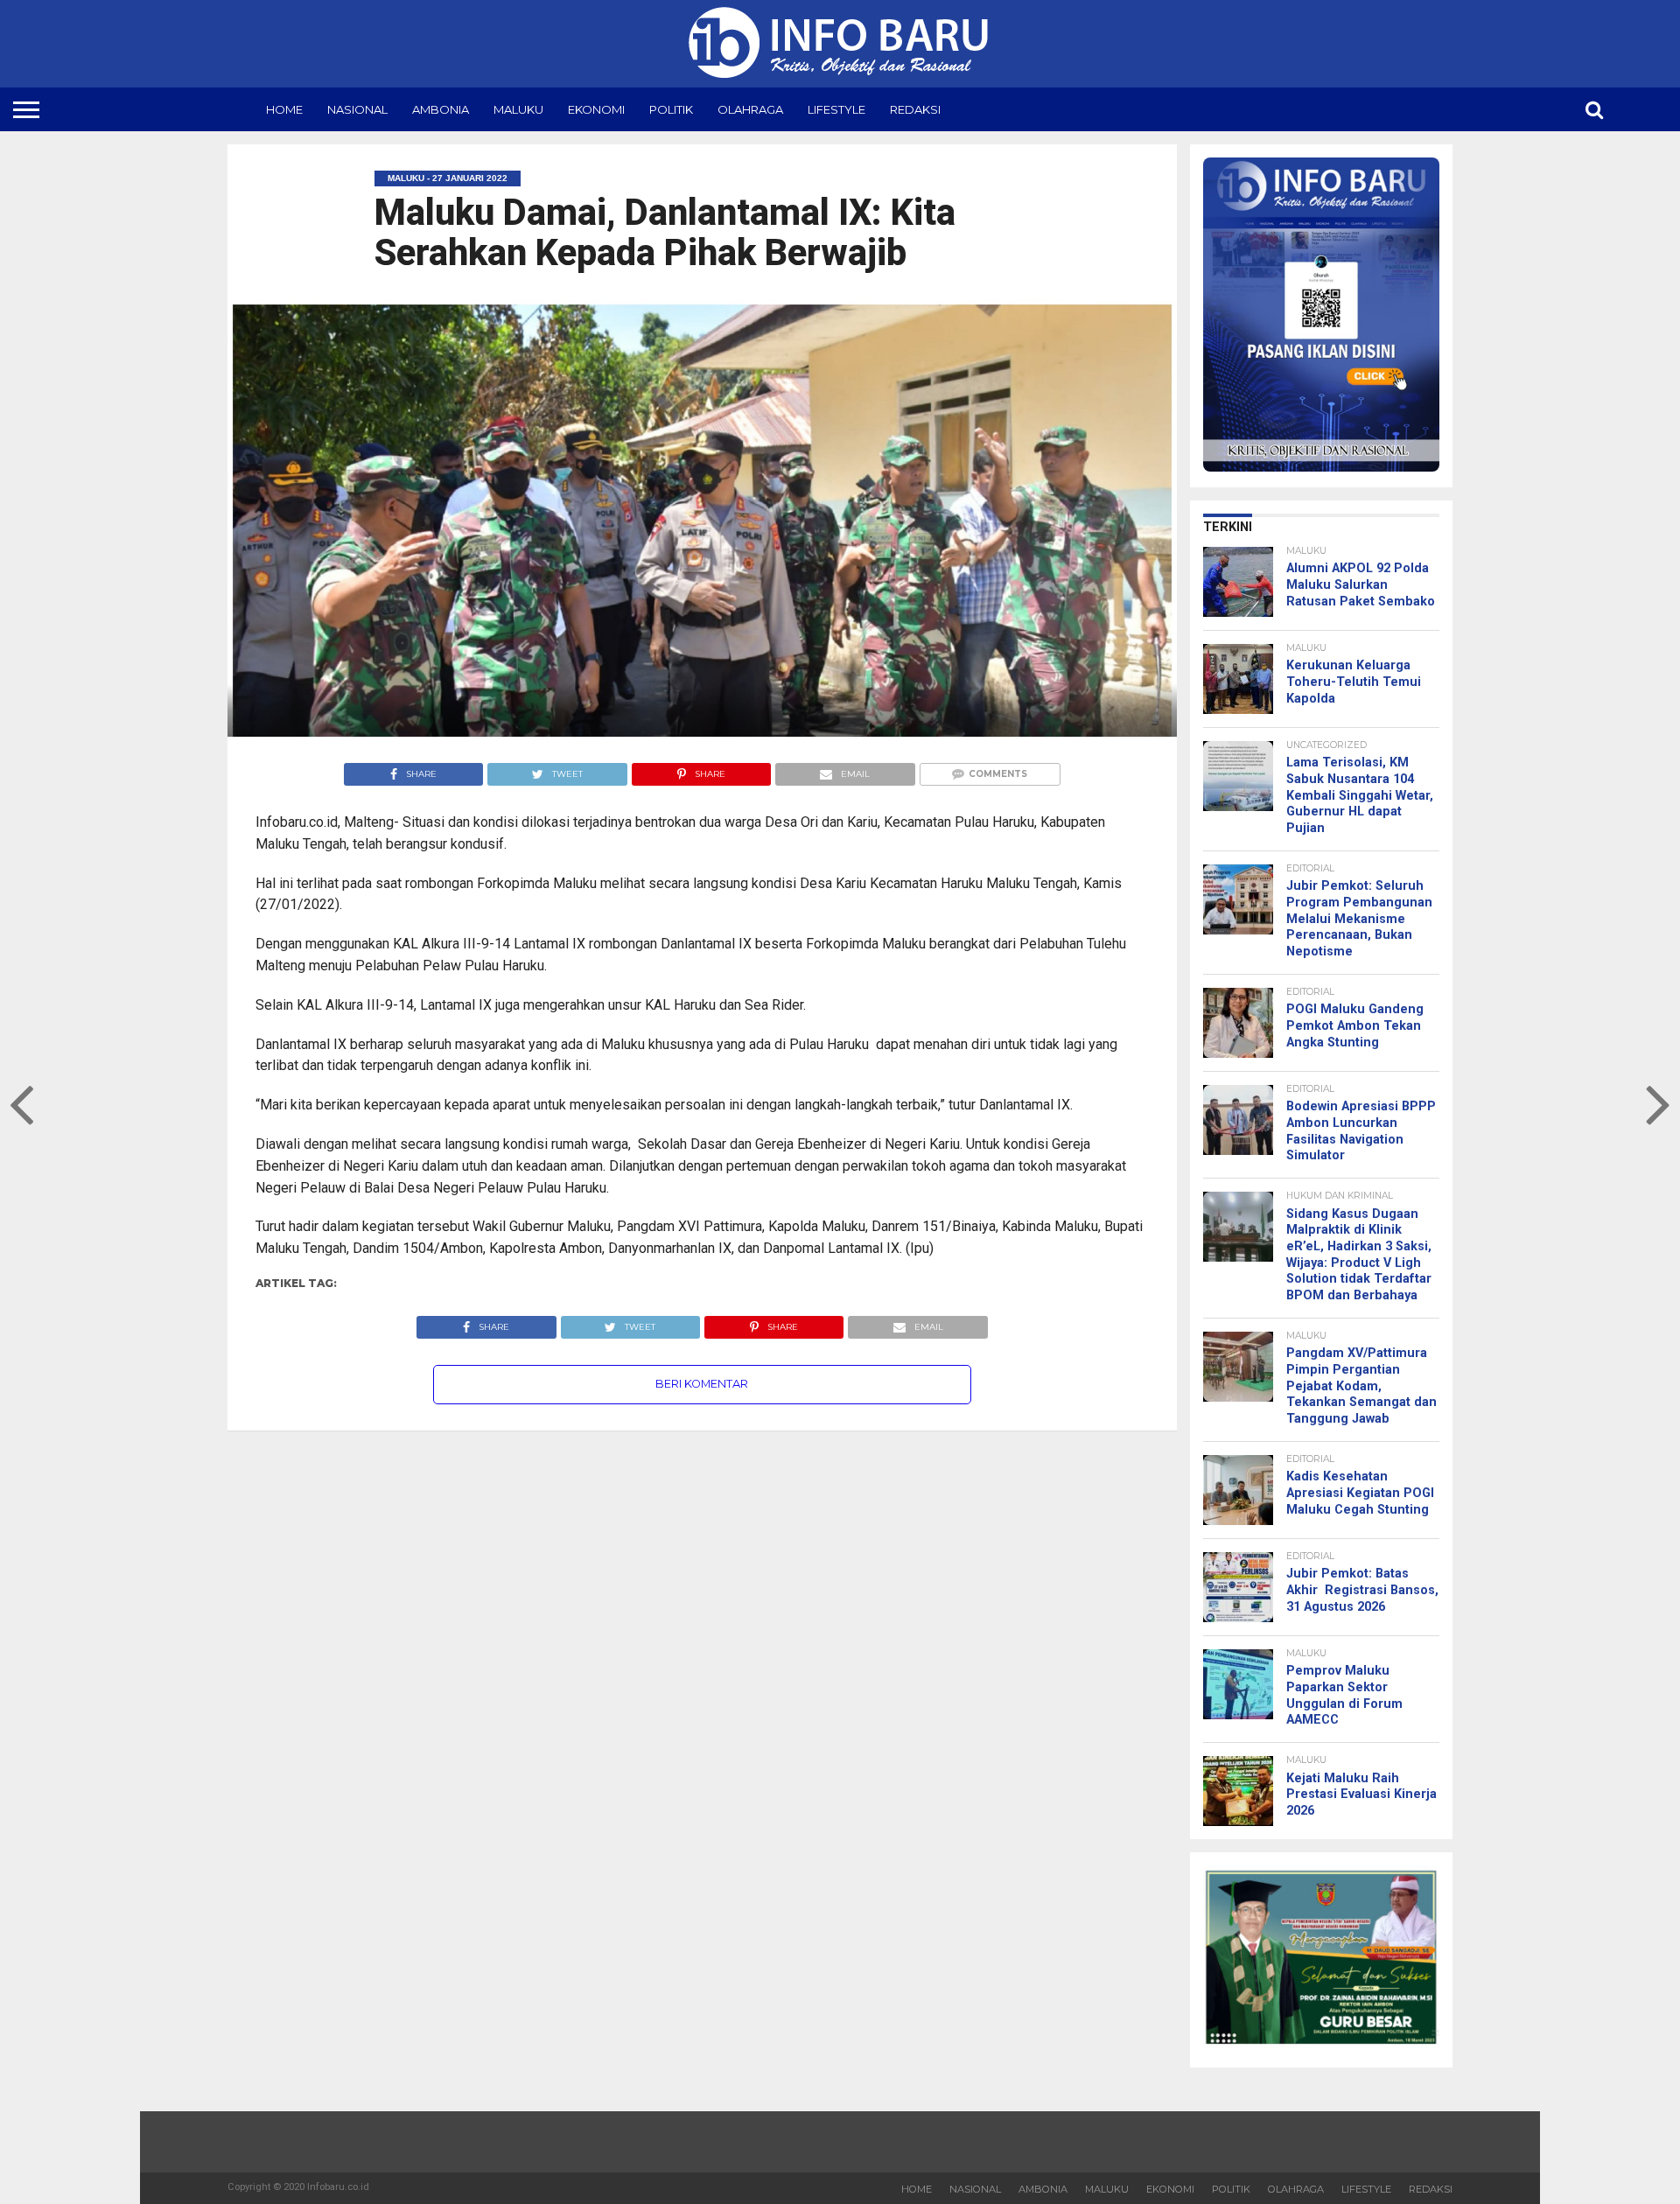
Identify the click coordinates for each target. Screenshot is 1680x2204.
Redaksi (915, 109)
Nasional (357, 109)
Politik (671, 109)
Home (284, 109)
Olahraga (750, 109)
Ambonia (441, 109)
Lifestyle (836, 109)
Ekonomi (596, 109)
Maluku (518, 109)
